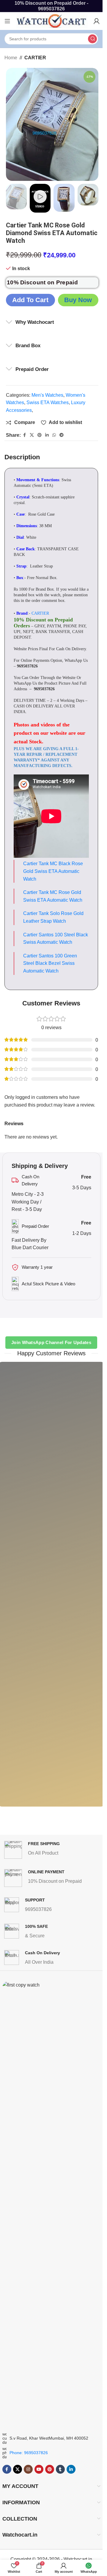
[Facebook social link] (24, 435)
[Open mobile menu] (7, 21)
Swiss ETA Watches (48, 402)
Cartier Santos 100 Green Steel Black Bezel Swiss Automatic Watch (50, 963)
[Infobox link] (53, 1850)
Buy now (78, 300)
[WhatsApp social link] (54, 435)
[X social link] (32, 435)
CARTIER (35, 58)
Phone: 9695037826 (29, 2453)
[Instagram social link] (28, 2469)
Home (11, 58)
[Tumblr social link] (60, 2469)
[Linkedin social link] (47, 435)
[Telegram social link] (62, 435)
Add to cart (30, 300)
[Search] (92, 39)
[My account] (97, 21)
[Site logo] (52, 21)
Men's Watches (47, 395)
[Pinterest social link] (40, 435)
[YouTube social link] (39, 2469)
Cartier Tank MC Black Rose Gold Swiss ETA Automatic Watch (53, 871)
